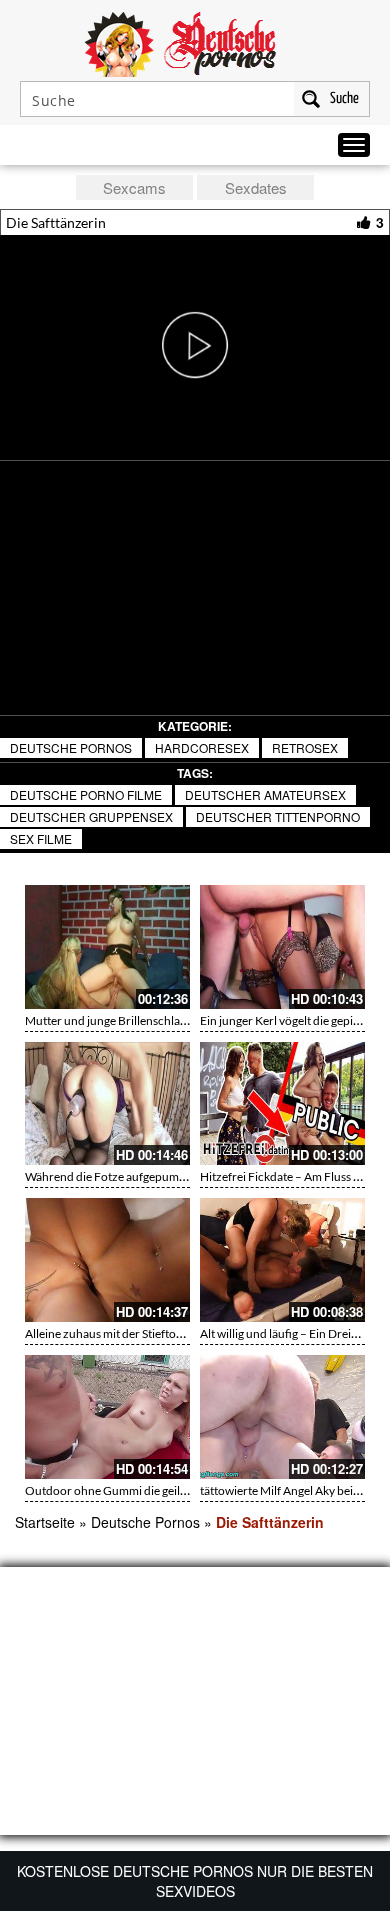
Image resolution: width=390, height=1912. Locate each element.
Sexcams (134, 187)
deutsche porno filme (86, 794)
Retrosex (305, 747)
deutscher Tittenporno (278, 816)
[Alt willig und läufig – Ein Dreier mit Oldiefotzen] (282, 1260)
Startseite (45, 1522)
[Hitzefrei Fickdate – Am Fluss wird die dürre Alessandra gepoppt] (282, 1104)
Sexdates (256, 187)
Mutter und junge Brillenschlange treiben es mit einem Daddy (183, 1020)
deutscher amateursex (265, 794)
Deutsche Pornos (71, 747)
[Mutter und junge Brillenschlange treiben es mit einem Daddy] (107, 947)
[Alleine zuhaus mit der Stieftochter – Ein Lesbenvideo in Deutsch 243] (107, 1260)
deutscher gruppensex (91, 816)
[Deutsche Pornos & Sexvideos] (195, 42)
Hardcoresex (202, 747)
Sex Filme (41, 838)
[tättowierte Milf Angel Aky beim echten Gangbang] (282, 1417)
